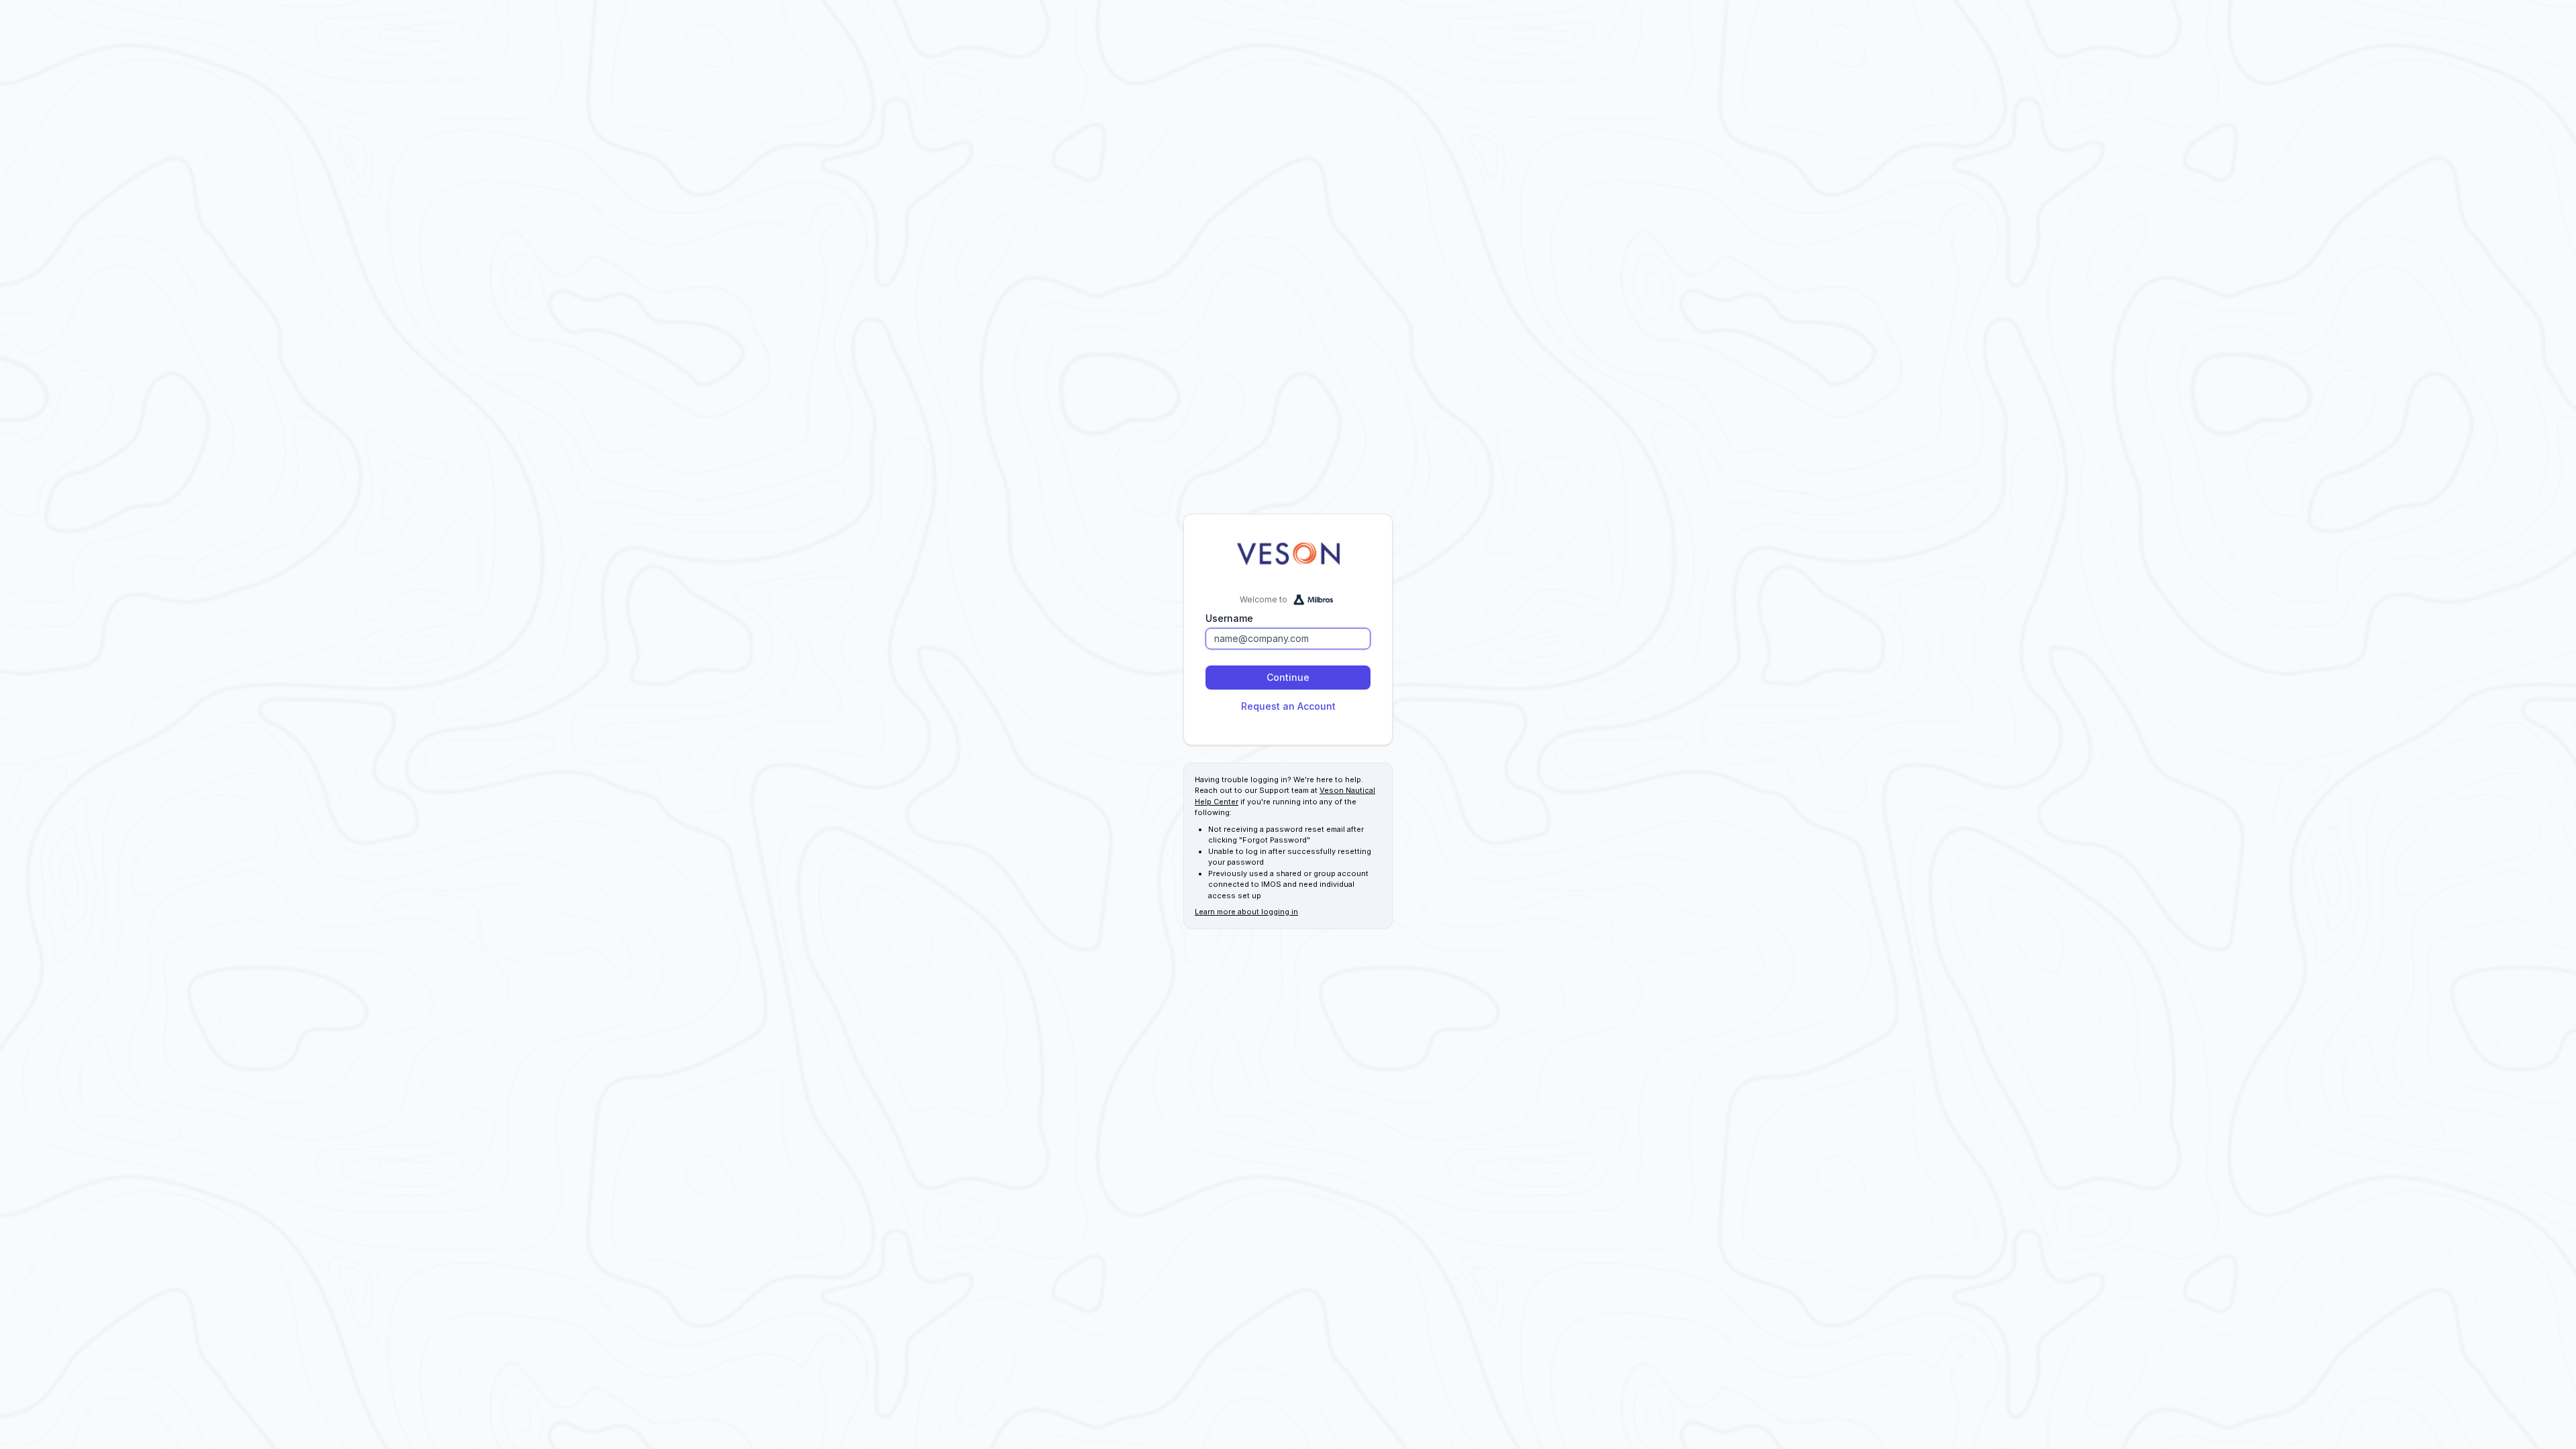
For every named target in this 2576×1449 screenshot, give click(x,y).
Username (1229, 618)
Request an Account (1288, 706)
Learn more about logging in (1246, 912)
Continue (1288, 677)
